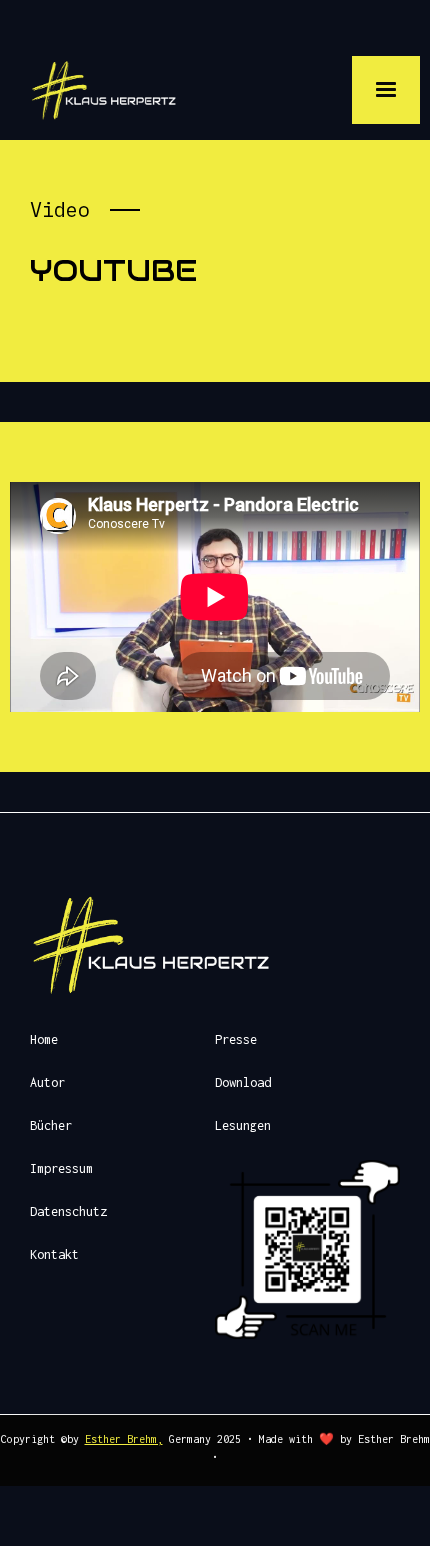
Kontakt (54, 1254)
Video (60, 210)
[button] (386, 90)
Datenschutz (68, 1211)
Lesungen (243, 1125)
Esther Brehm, (124, 1439)
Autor (47, 1082)
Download (243, 1082)
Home (44, 1039)
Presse (236, 1039)
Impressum (61, 1168)
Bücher (51, 1125)
